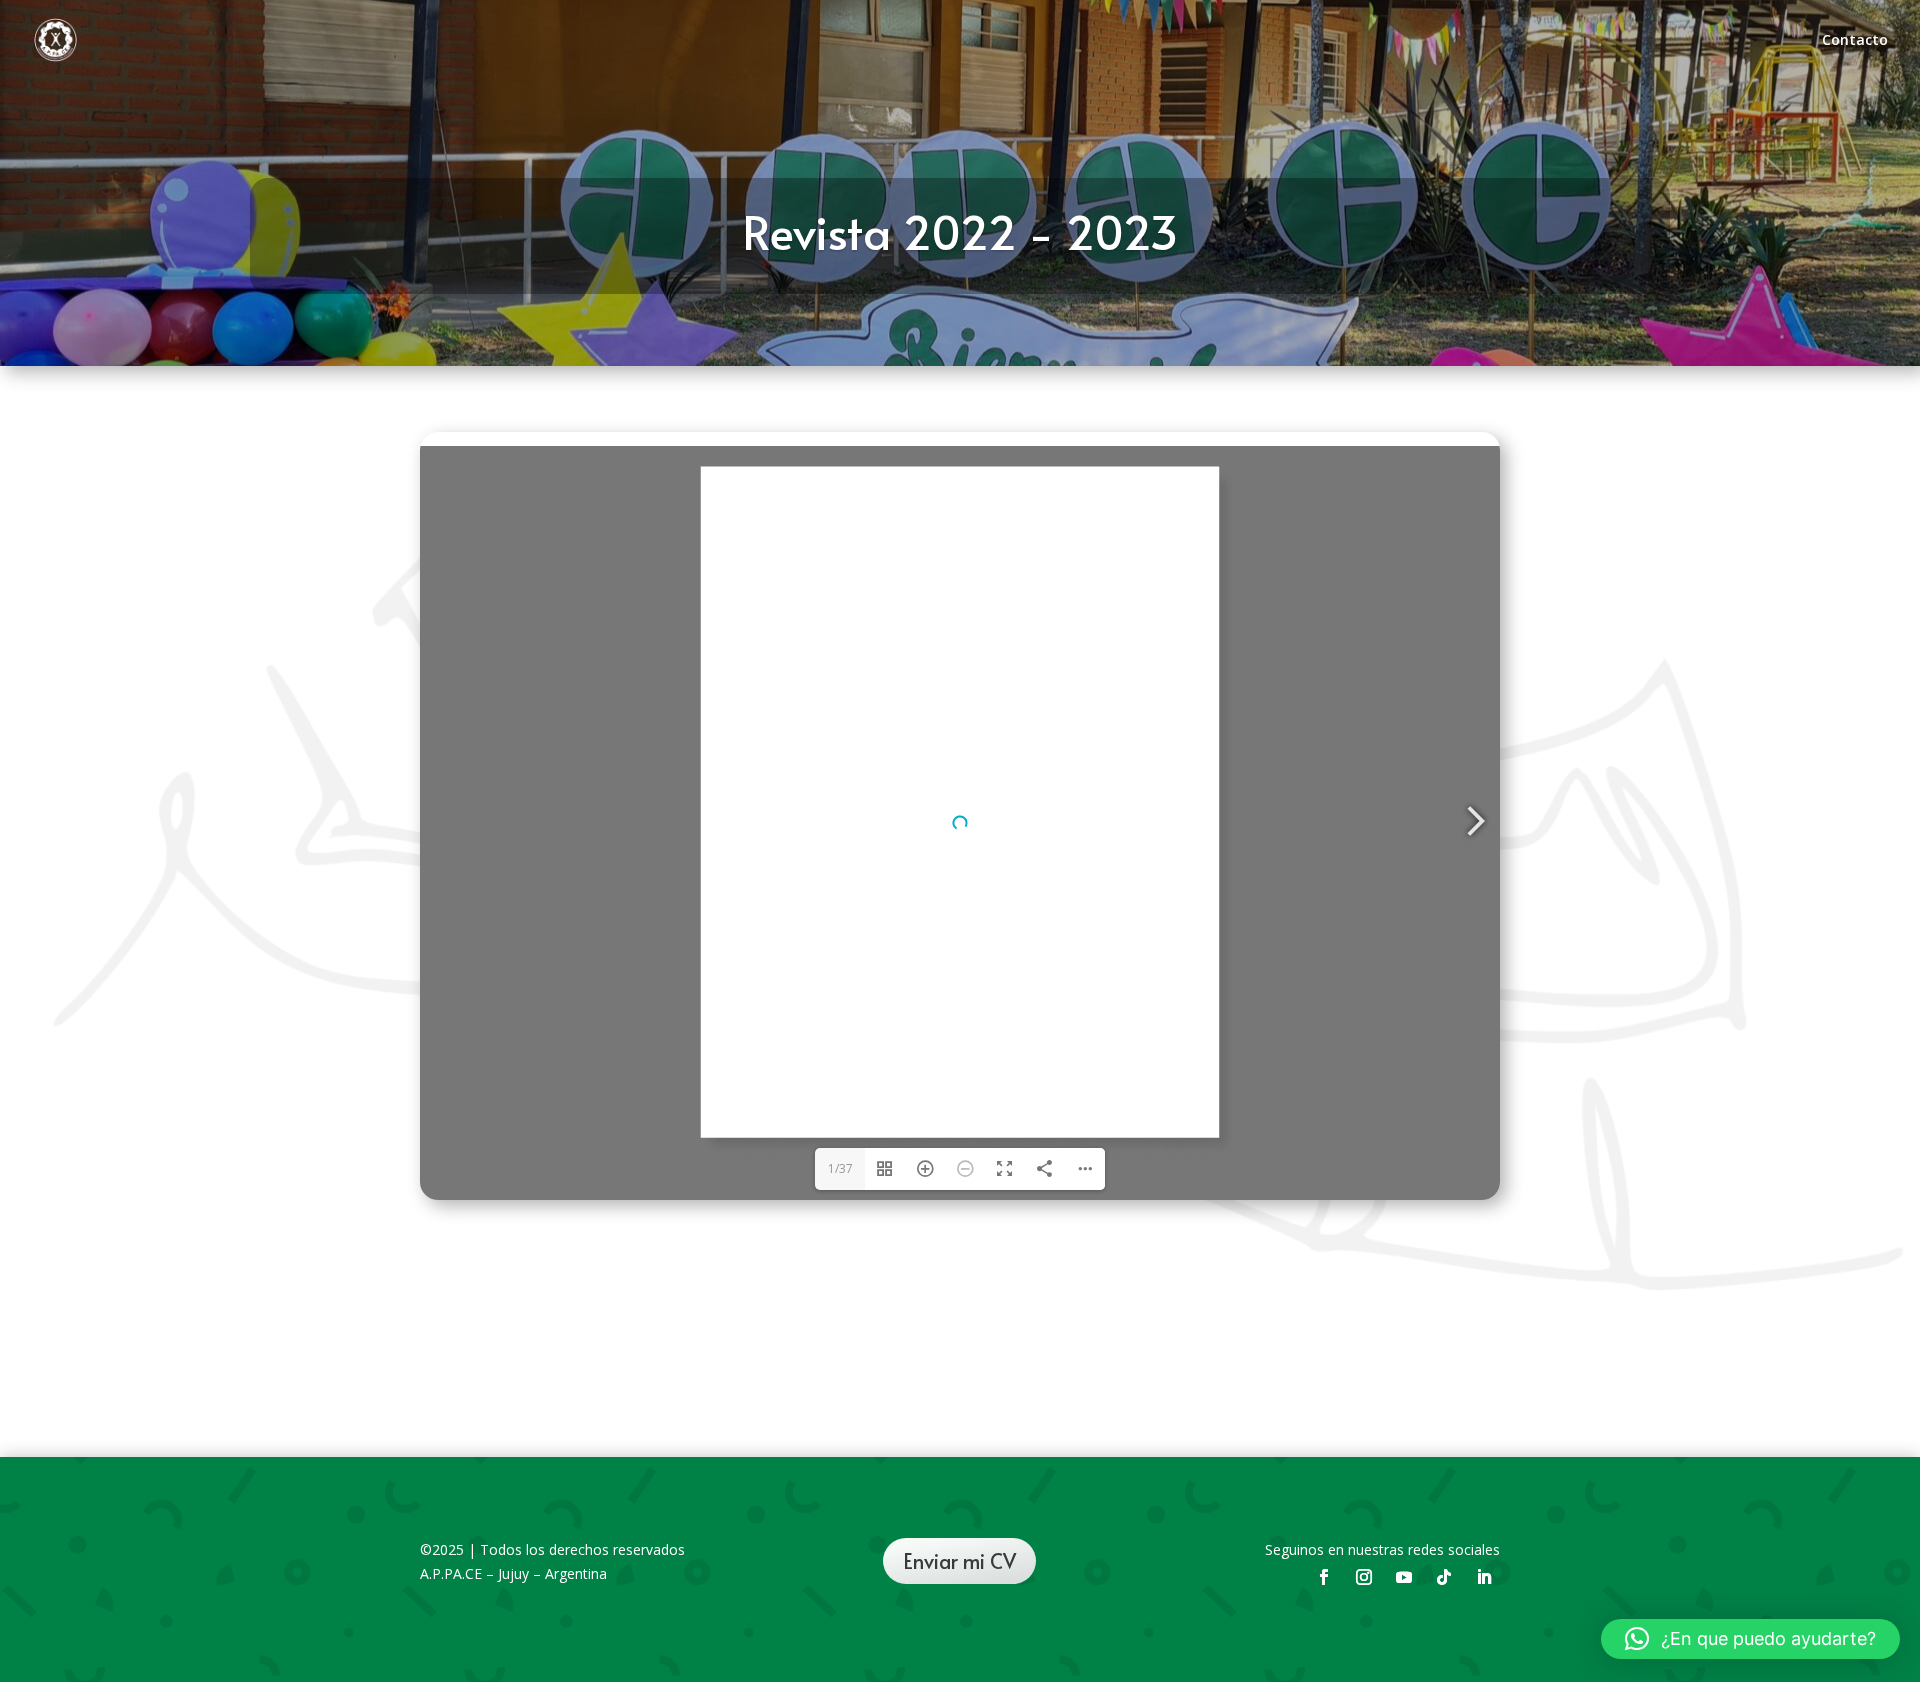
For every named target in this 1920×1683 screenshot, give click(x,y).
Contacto (1855, 41)
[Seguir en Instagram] (1364, 1577)
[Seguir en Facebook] (1324, 1577)
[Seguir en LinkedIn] (1484, 1577)
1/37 (840, 1168)
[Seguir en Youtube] (1404, 1577)
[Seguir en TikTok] (1444, 1577)
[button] (1750, 1639)
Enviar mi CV (959, 1561)
